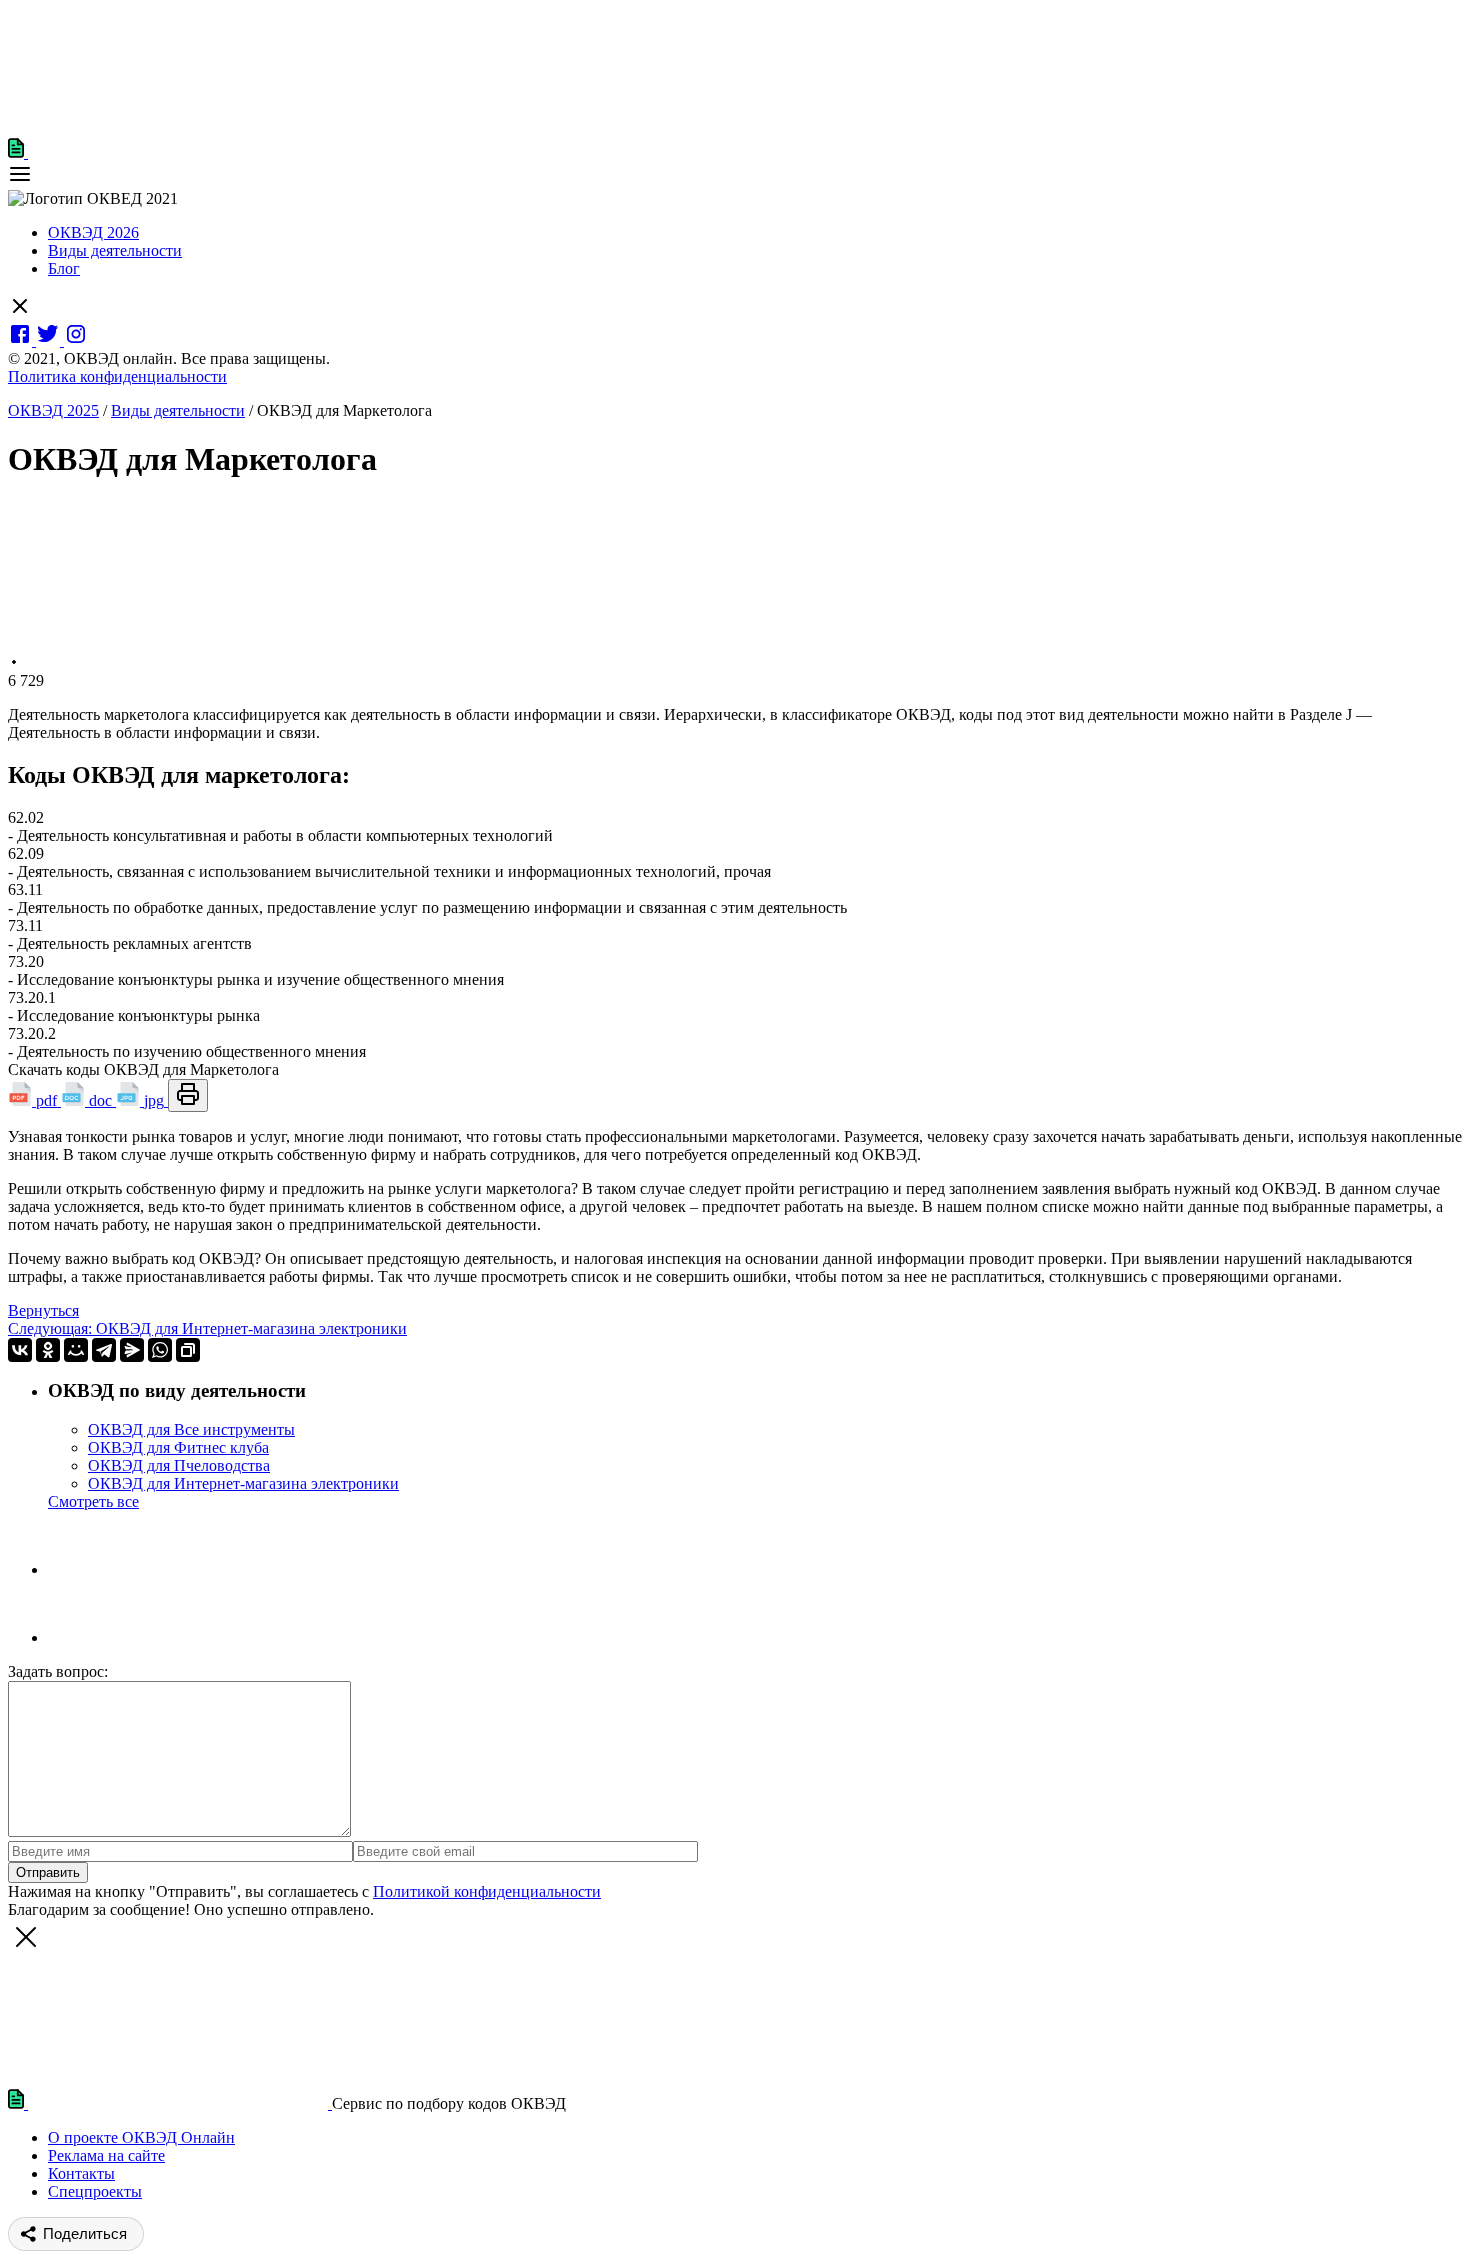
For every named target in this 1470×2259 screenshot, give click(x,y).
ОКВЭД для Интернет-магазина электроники (243, 1483)
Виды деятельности (115, 250)
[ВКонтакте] (20, 1350)
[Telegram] (104, 1350)
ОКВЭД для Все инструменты (191, 1429)
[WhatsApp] (160, 1350)
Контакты (81, 2173)
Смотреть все (93, 1501)
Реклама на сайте (106, 2155)
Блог (64, 268)
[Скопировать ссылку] (188, 1350)
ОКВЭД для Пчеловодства (179, 1465)
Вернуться (43, 1310)
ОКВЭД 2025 (53, 410)
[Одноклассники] (48, 1350)
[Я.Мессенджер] (132, 1350)
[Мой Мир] (76, 1350)
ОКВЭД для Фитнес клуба (178, 1447)
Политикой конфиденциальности (487, 1891)
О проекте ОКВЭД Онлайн (141, 2137)
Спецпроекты (95, 2191)
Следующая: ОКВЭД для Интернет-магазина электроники (207, 1328)
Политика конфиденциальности (117, 376)
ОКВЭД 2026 (93, 232)
